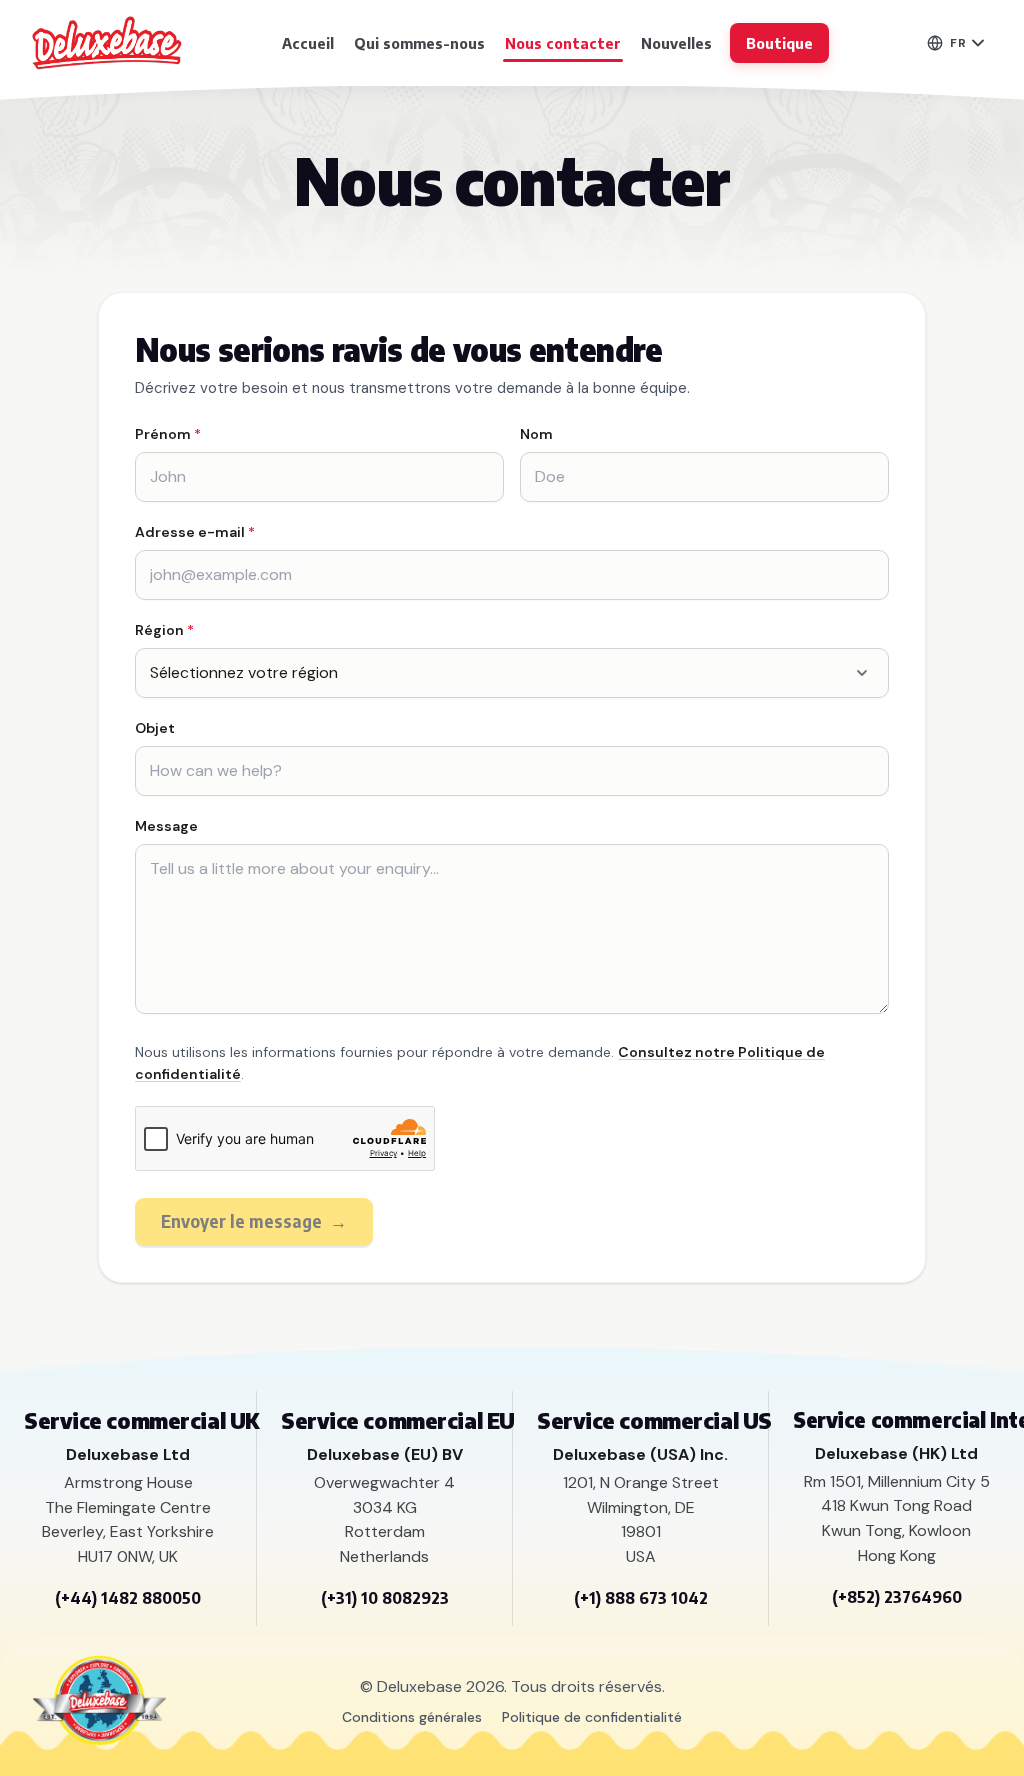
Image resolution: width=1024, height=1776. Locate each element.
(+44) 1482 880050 (128, 1598)
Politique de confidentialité (592, 1717)
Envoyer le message (254, 1221)
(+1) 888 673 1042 (641, 1598)
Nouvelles (676, 43)
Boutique (779, 43)
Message (166, 826)
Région (164, 630)
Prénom (168, 434)
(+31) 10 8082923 (385, 1598)
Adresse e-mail (195, 532)
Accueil (308, 43)
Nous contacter (563, 43)
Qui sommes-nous (419, 43)
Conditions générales (412, 1717)
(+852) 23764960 (897, 1597)
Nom (536, 434)
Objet (155, 728)
